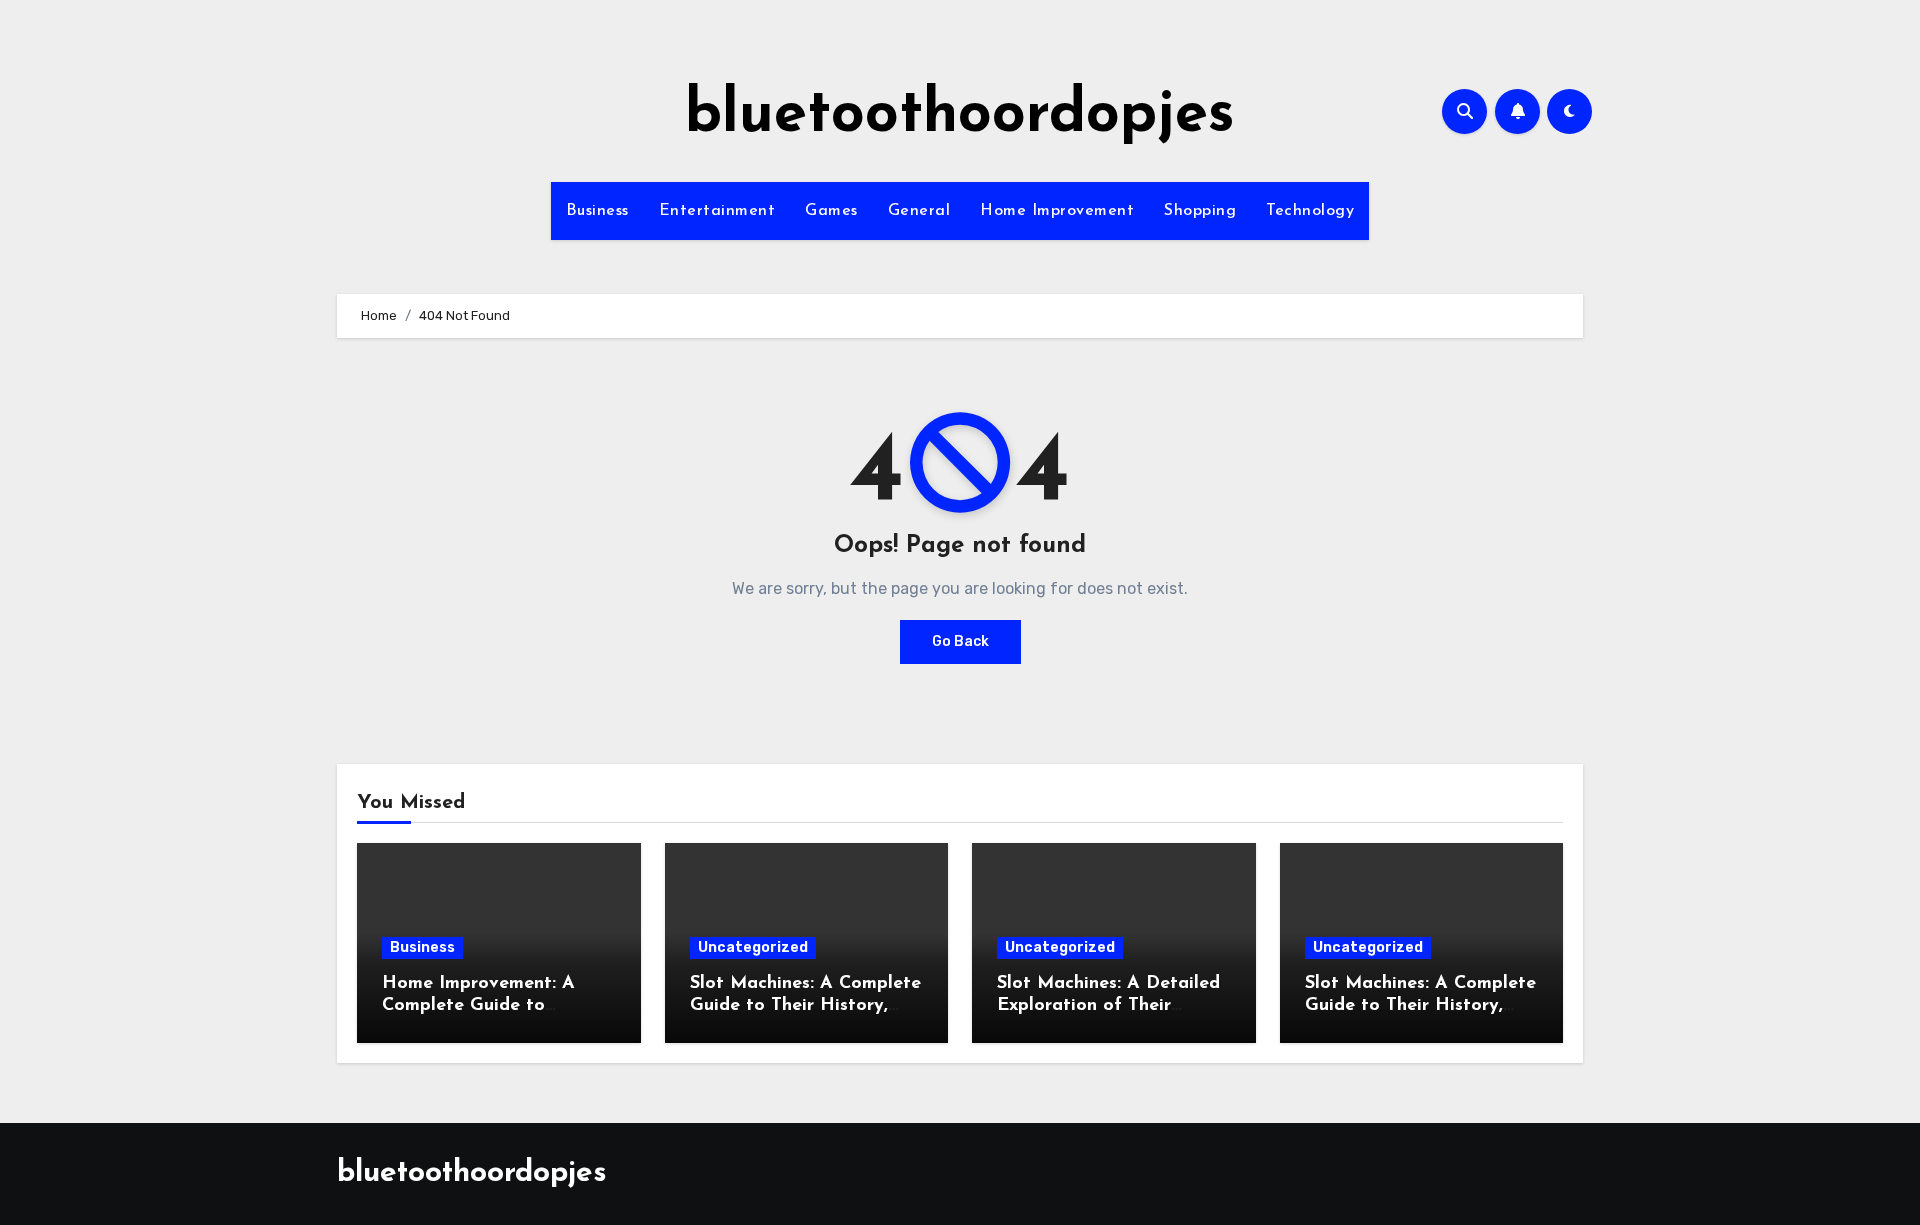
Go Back (960, 641)
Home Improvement (1057, 211)
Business (597, 211)
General (919, 211)
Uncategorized (753, 947)
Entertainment (717, 211)
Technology (1310, 211)
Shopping (1200, 211)
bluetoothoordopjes (960, 116)
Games (831, 211)
